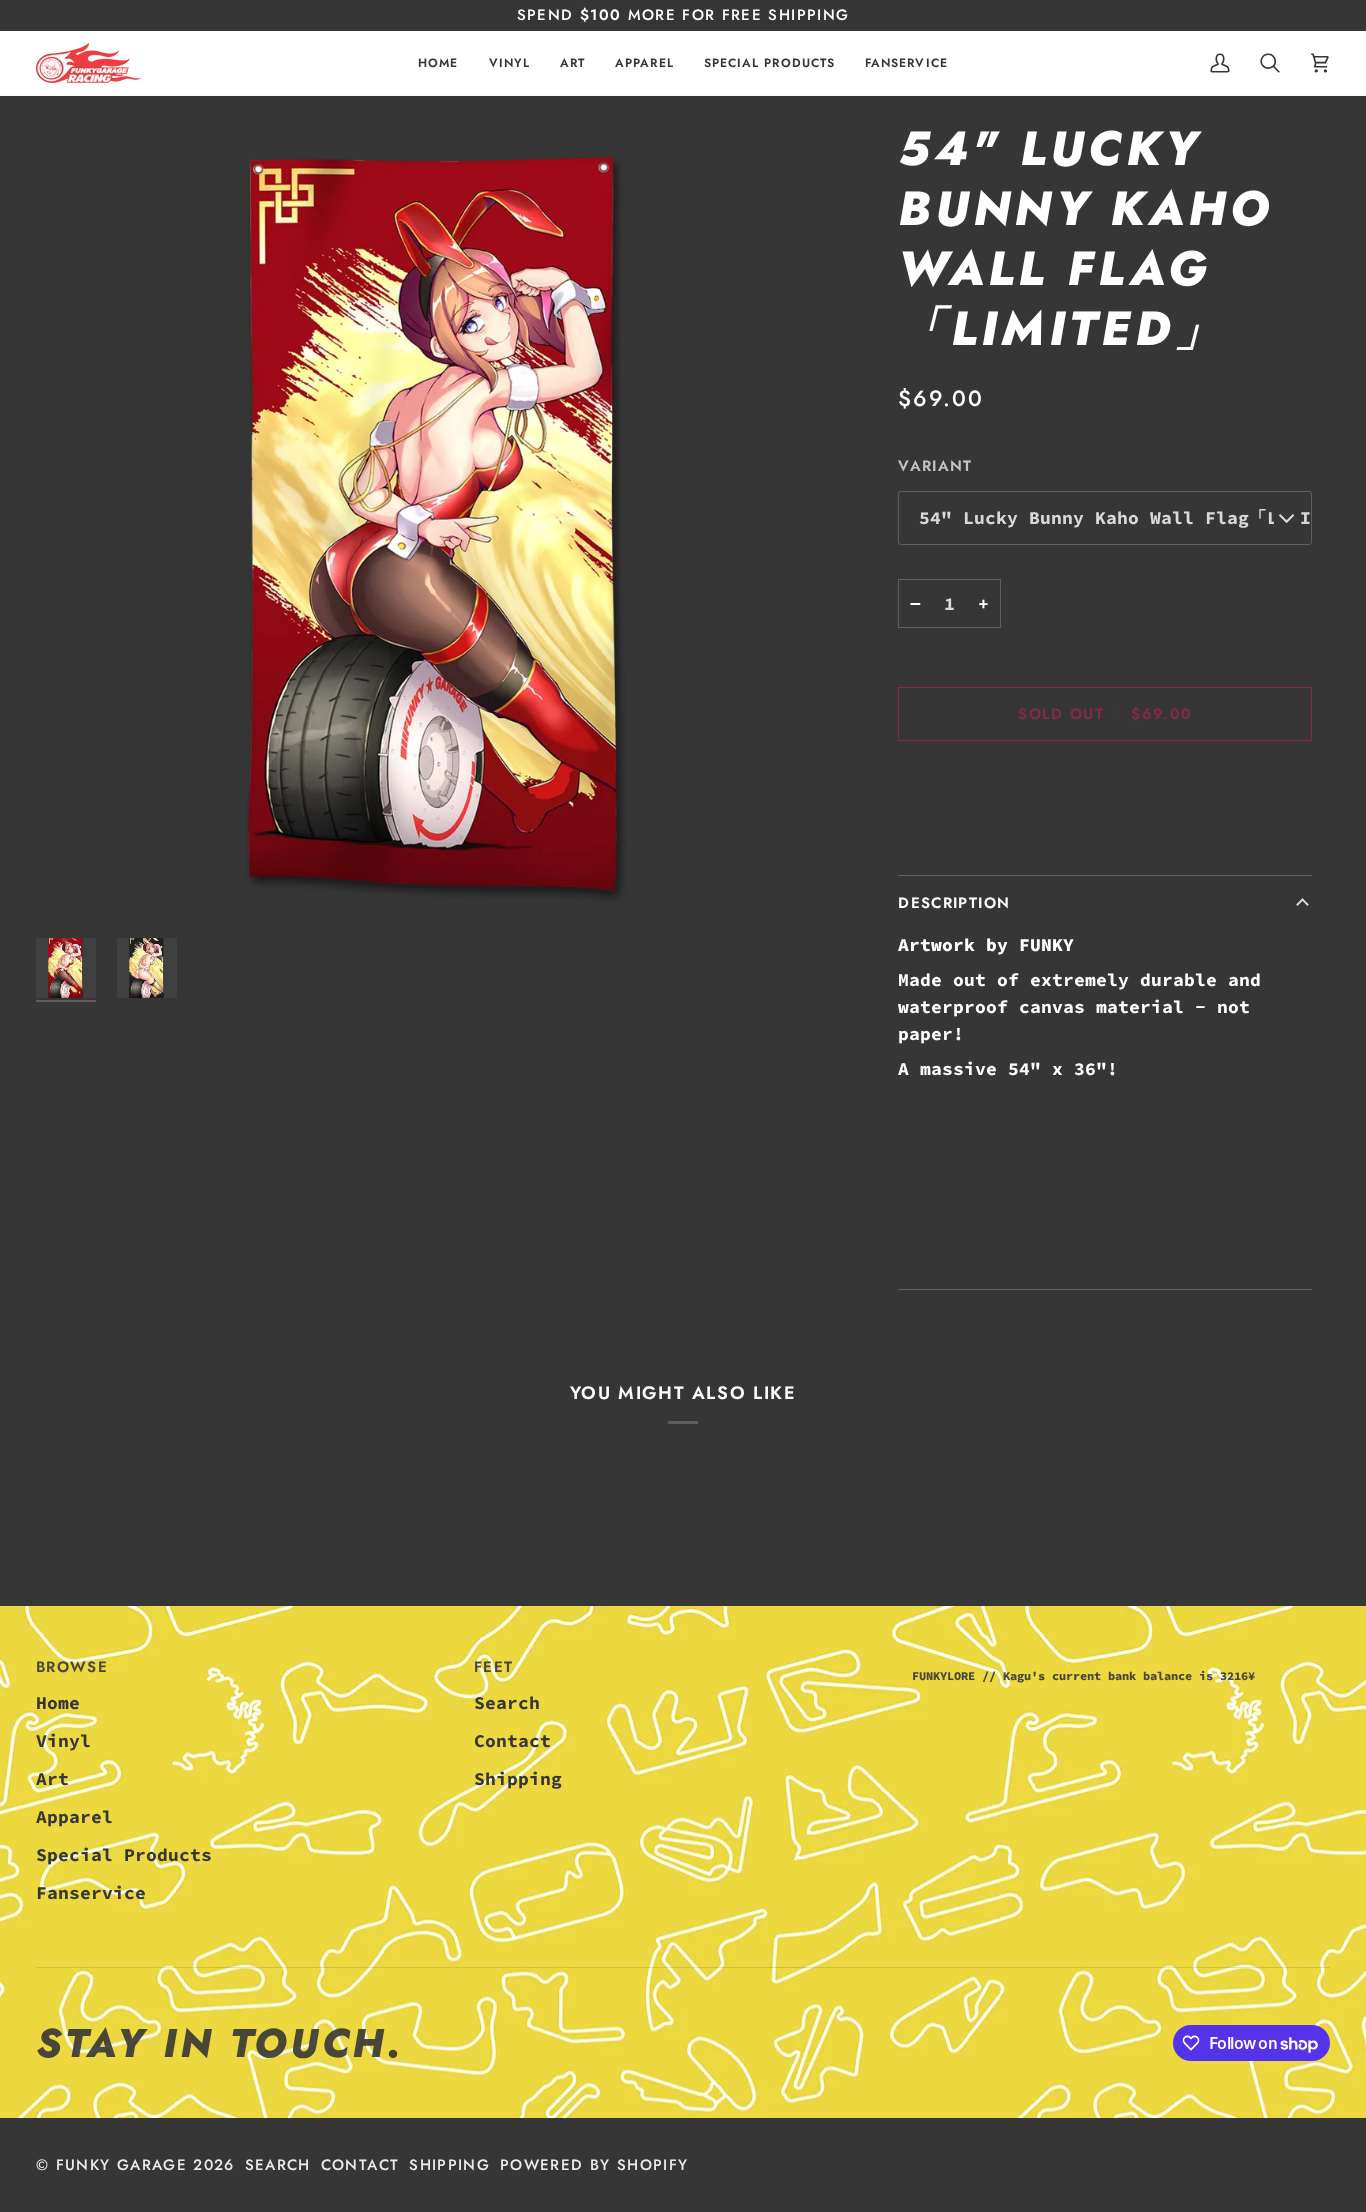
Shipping (518, 1778)
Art (52, 1778)
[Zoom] (440, 523)
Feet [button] (493, 1667)
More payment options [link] (1008, 841)
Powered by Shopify (594, 2165)
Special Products (124, 1854)
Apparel (74, 1816)
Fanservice (91, 1892)
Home (58, 1702)
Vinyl (63, 1740)
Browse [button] (72, 1667)
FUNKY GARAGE (121, 2165)
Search (507, 1702)
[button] (509, 63)
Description (954, 903)
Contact (512, 1740)
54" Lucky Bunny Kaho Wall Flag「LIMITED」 (1115, 517)
